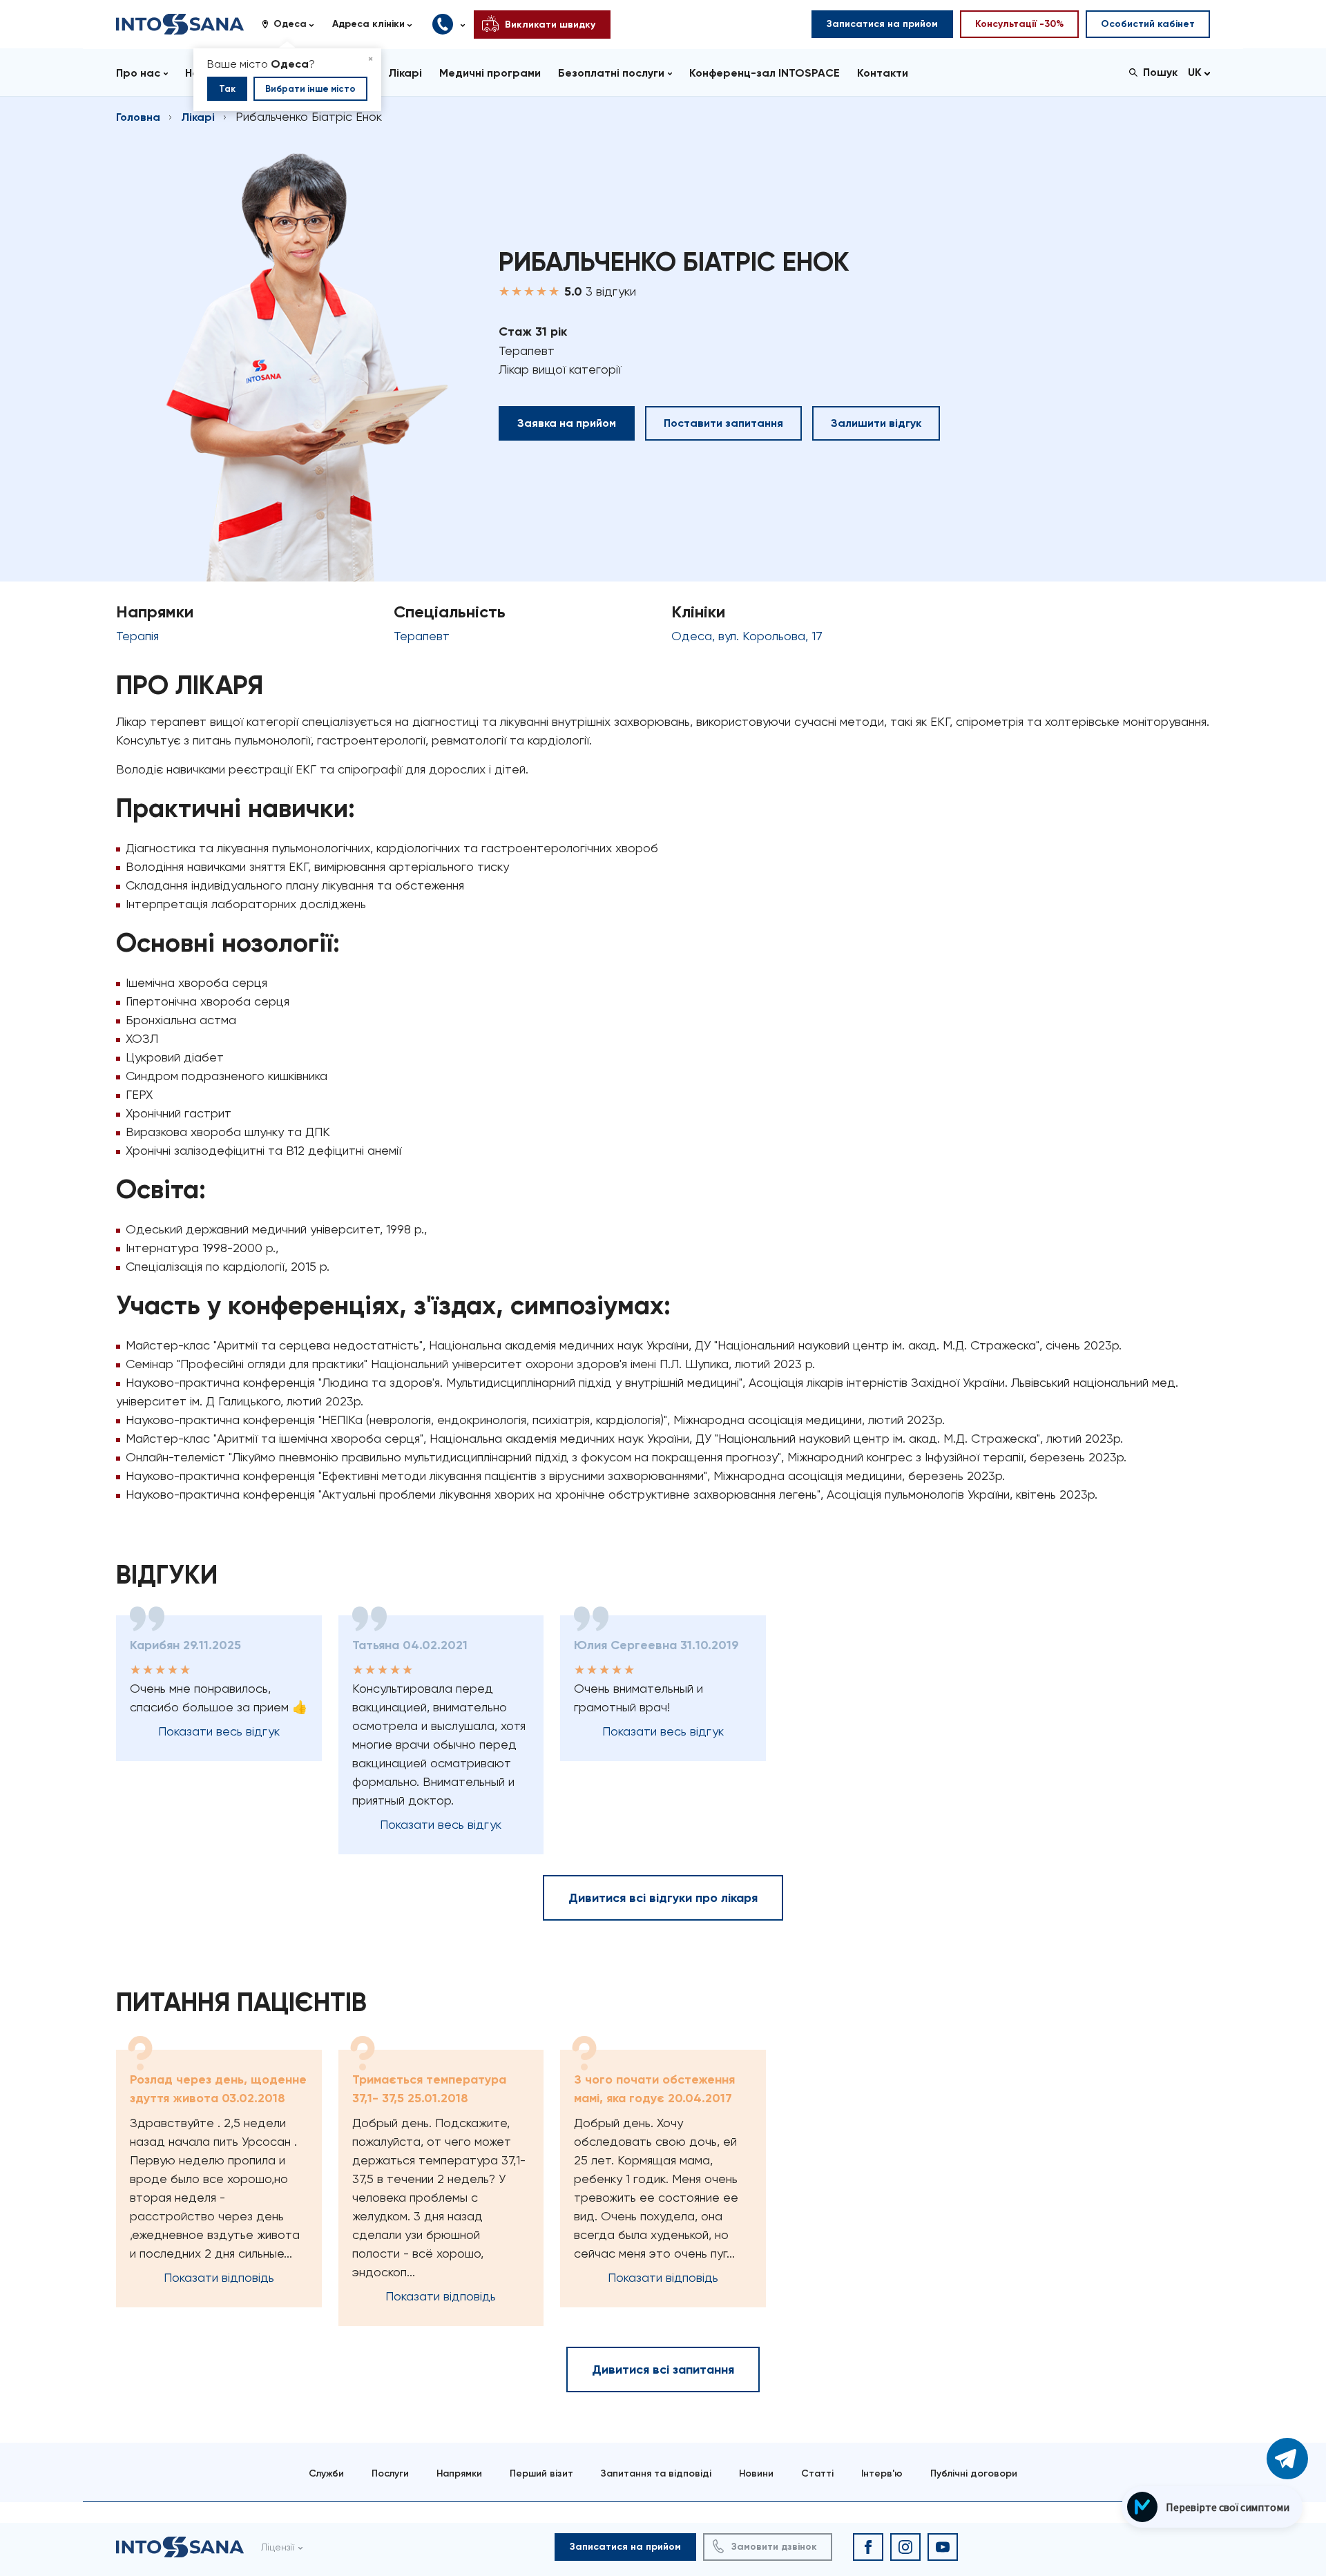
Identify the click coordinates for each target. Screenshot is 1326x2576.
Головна (138, 117)
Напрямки (459, 2473)
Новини (756, 2473)
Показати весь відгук (219, 1731)
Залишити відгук (876, 423)
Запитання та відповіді (656, 2473)
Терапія (137, 636)
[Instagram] (905, 2547)
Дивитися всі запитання (663, 2370)
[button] (293, 24)
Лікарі (198, 117)
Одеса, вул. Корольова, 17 (747, 636)
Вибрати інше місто (310, 89)
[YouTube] (943, 2547)
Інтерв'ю (882, 2473)
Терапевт (422, 636)
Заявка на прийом (567, 423)
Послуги (390, 2473)
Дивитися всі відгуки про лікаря (663, 1898)
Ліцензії (278, 2547)
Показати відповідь (219, 2277)
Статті (817, 2473)
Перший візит (541, 2473)
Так (227, 89)
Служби (326, 2473)
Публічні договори (974, 2473)
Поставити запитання (723, 423)
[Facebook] (868, 2547)
